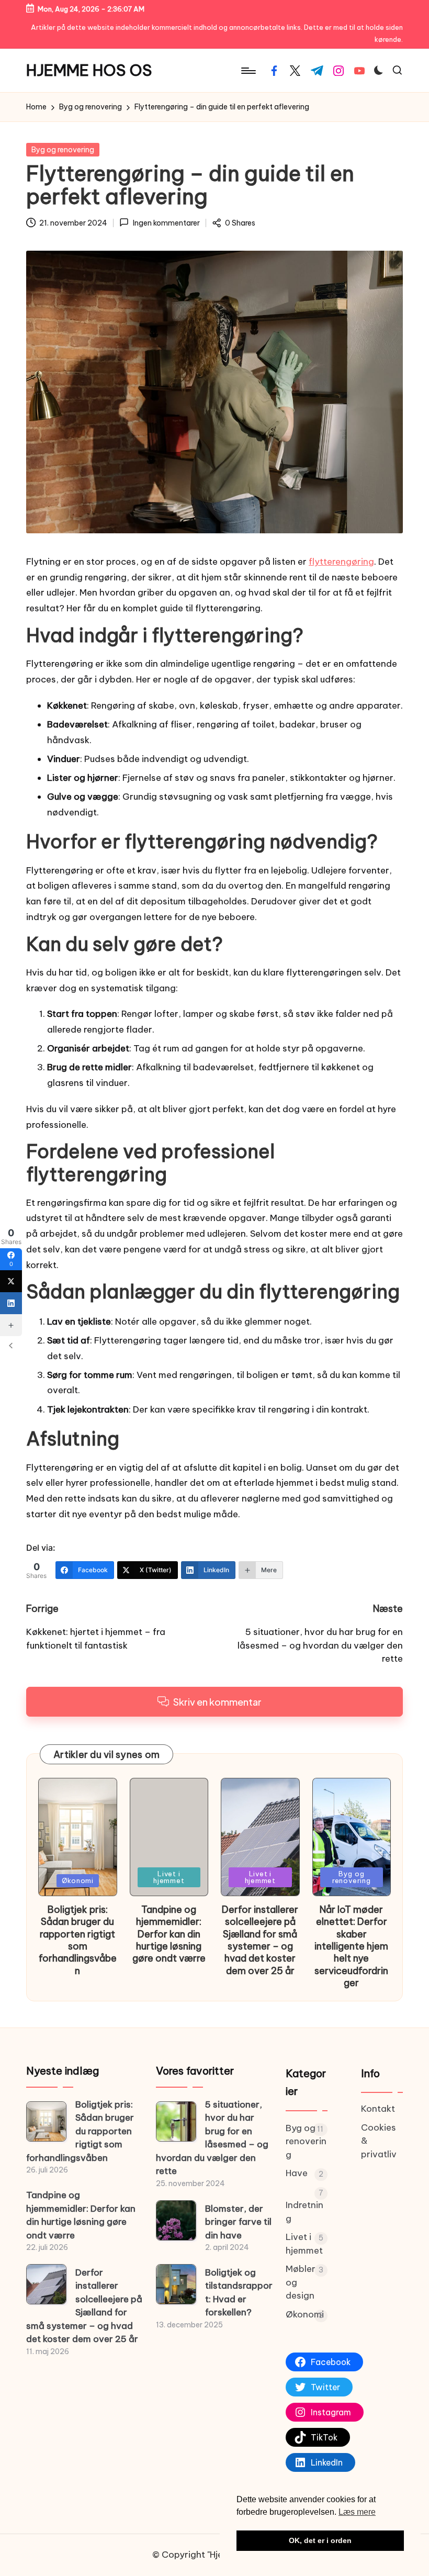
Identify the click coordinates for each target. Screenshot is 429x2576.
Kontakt (378, 2109)
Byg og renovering (63, 150)
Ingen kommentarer (166, 223)
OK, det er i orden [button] (320, 2540)
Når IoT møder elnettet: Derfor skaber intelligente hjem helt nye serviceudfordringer (351, 1946)
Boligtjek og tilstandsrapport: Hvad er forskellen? (239, 2293)
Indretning (304, 2212)
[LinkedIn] (11, 1303)
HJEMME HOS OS (89, 70)
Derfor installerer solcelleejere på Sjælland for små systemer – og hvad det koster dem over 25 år (260, 1940)
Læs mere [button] (357, 2512)
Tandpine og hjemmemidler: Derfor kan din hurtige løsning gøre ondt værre (169, 1934)
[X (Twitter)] (11, 1281)
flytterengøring (341, 562)
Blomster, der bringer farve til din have (238, 2222)
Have (297, 2173)
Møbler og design (301, 2282)
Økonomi (78, 1880)
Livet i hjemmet (169, 1877)
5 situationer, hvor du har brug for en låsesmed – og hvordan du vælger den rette (212, 2138)
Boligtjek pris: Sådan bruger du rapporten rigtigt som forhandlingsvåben (78, 1940)
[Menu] (248, 71)
